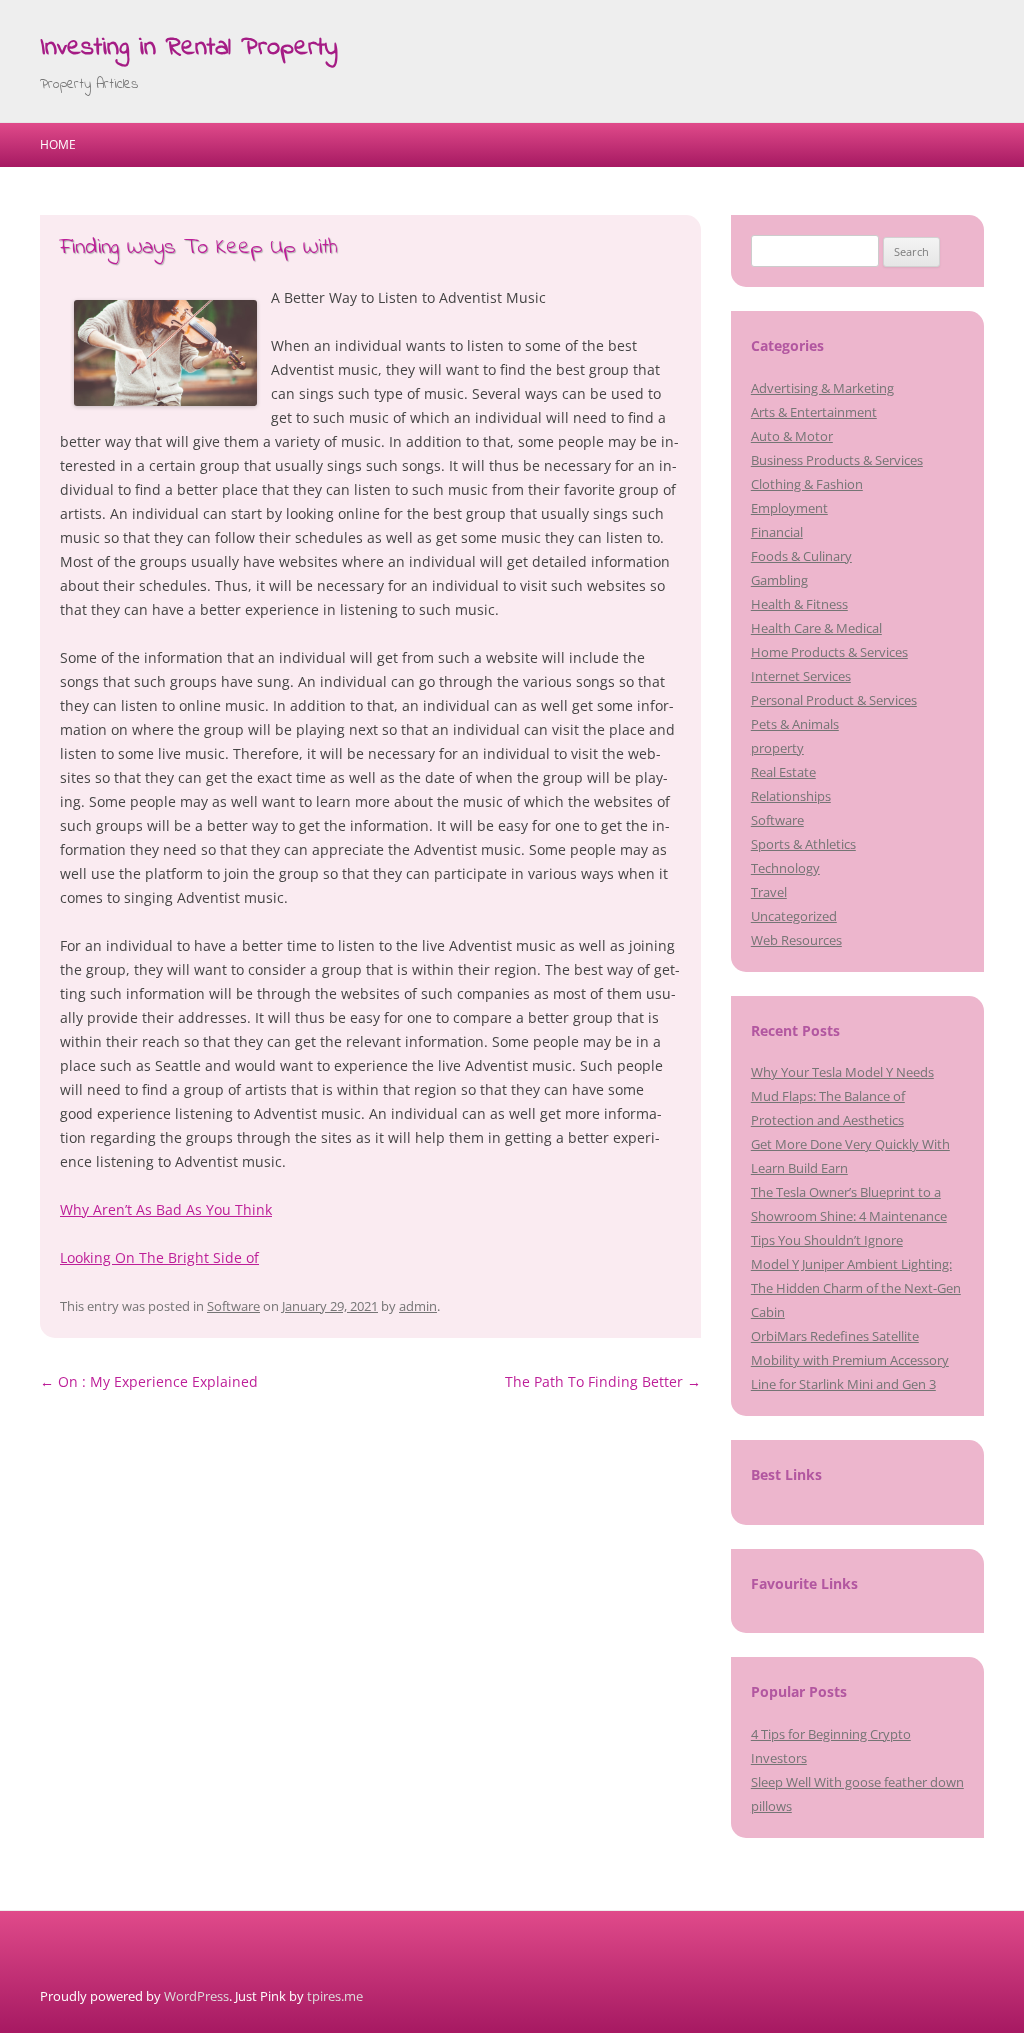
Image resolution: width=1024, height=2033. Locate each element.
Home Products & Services (829, 652)
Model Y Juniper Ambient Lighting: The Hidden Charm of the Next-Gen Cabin (856, 1288)
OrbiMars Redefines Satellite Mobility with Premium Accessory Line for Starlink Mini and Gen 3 (850, 1360)
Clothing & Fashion (807, 484)
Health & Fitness (799, 604)
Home (58, 144)
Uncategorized (794, 916)
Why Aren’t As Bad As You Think (166, 1209)
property (777, 748)
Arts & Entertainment (814, 412)
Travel (769, 892)
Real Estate (783, 772)
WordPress (196, 1996)
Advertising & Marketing (822, 388)
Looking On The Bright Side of (159, 1257)
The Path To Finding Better (603, 1381)
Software (233, 1306)
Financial (777, 532)
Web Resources (796, 940)
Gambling (779, 580)
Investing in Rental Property (189, 48)
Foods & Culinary (801, 556)
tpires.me (335, 1996)
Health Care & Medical (816, 628)
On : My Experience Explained (149, 1381)
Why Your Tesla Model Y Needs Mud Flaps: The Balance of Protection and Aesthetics (842, 1096)
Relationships (791, 796)
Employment (789, 508)
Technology (785, 868)
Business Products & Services (837, 460)
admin (418, 1306)
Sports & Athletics (803, 844)
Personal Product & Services (834, 700)
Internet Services (801, 676)
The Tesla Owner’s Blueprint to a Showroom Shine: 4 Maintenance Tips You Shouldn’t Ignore (849, 1216)
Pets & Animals (795, 724)
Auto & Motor (792, 436)
